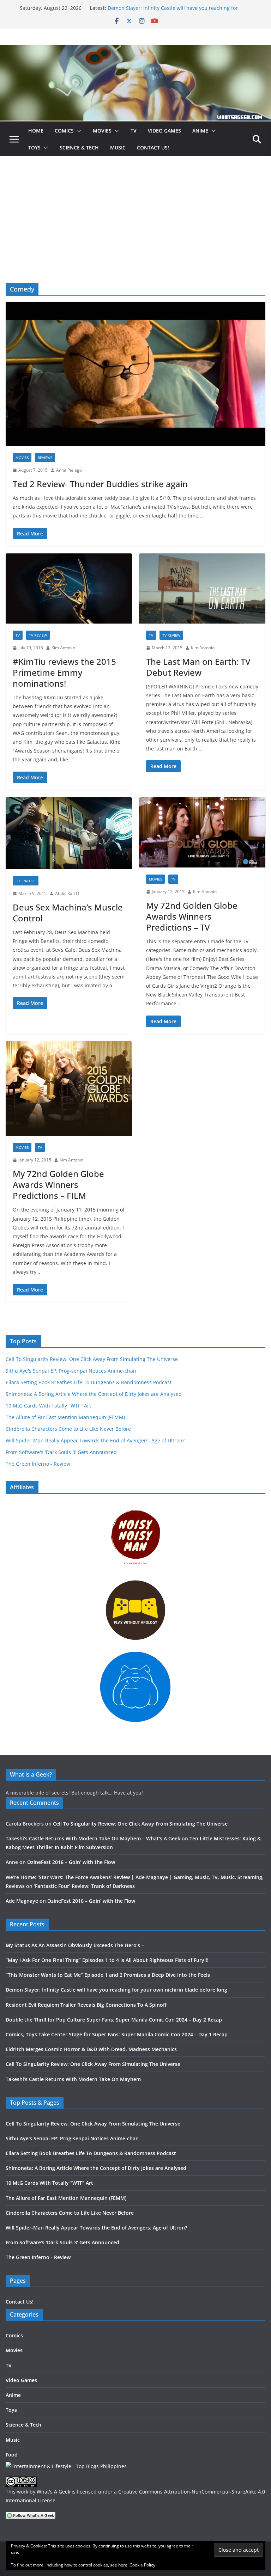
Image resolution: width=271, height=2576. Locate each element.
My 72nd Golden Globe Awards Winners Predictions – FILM (58, 1185)
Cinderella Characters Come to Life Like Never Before (68, 1429)
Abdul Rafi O (67, 893)
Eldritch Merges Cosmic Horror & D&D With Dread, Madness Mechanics (91, 2049)
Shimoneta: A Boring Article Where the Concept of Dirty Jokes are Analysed (94, 1394)
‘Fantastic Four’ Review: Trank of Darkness (84, 1886)
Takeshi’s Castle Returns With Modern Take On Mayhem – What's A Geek (93, 1838)
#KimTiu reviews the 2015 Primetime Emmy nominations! (64, 672)
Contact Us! (153, 148)
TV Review (38, 635)
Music (118, 148)
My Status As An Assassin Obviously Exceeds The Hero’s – (75, 1945)
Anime (200, 131)
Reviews (45, 458)
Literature (26, 881)
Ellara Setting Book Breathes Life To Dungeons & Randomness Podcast (89, 1382)
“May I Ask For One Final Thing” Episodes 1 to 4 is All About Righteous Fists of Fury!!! (107, 1960)
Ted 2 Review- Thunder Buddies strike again (100, 484)
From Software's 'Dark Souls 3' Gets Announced (61, 1452)
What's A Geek (53, 2492)
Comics (64, 131)
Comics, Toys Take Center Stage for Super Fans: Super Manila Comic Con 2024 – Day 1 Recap (117, 2034)
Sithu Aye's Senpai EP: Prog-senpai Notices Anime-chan (71, 1371)
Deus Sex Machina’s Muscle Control (68, 913)
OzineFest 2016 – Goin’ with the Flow (71, 1862)
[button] (78, 131)
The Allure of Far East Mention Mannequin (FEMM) (65, 1417)
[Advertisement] (135, 230)
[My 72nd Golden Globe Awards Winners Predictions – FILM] (69, 1089)
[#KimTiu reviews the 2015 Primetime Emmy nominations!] (69, 588)
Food (12, 2455)
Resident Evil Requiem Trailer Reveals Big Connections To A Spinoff (86, 2005)
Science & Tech (79, 148)
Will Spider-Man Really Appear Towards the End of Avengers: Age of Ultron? (95, 1440)
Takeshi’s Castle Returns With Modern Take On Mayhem (73, 2079)
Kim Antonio (63, 648)
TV (134, 131)
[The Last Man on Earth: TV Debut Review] (202, 588)
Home (36, 131)
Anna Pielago (69, 470)
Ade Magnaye (22, 1901)
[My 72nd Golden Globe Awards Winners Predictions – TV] (202, 832)
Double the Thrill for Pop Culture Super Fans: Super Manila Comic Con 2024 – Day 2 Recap (114, 2020)
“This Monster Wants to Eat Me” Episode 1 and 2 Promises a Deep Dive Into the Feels (108, 1975)
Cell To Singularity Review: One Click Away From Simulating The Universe (92, 1359)
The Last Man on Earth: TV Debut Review (198, 667)
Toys (34, 148)
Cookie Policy (142, 2565)
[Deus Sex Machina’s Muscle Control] (69, 833)
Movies (102, 131)
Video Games (164, 131)
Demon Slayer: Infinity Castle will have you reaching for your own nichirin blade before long (173, 11)
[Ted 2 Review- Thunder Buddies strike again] (135, 374)
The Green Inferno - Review (38, 1464)
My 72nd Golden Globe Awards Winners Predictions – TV (192, 916)
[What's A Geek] (135, 50)
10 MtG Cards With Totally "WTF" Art (48, 1406)
